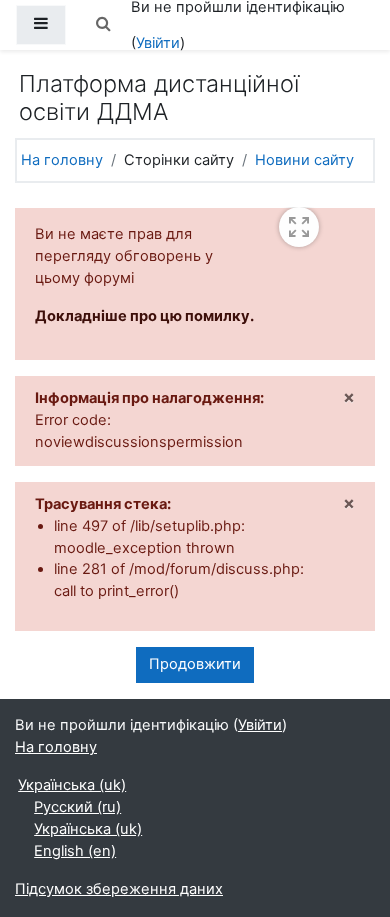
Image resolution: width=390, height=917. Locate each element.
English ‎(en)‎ (75, 851)
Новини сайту (304, 160)
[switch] (299, 227)
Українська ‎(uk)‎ (72, 785)
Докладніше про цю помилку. (144, 316)
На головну (62, 160)
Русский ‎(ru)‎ (77, 807)
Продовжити (195, 664)
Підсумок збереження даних (119, 889)
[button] (103, 25)
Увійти (158, 43)
